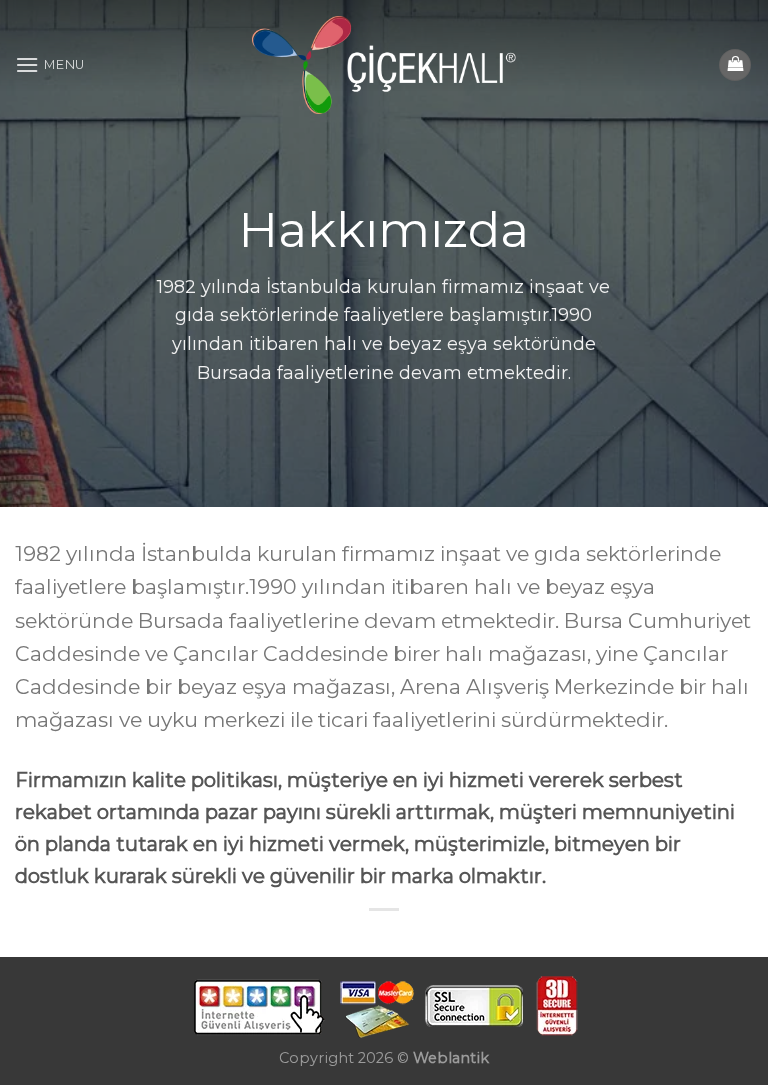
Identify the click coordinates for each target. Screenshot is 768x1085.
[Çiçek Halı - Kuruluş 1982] (384, 65)
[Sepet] (735, 65)
